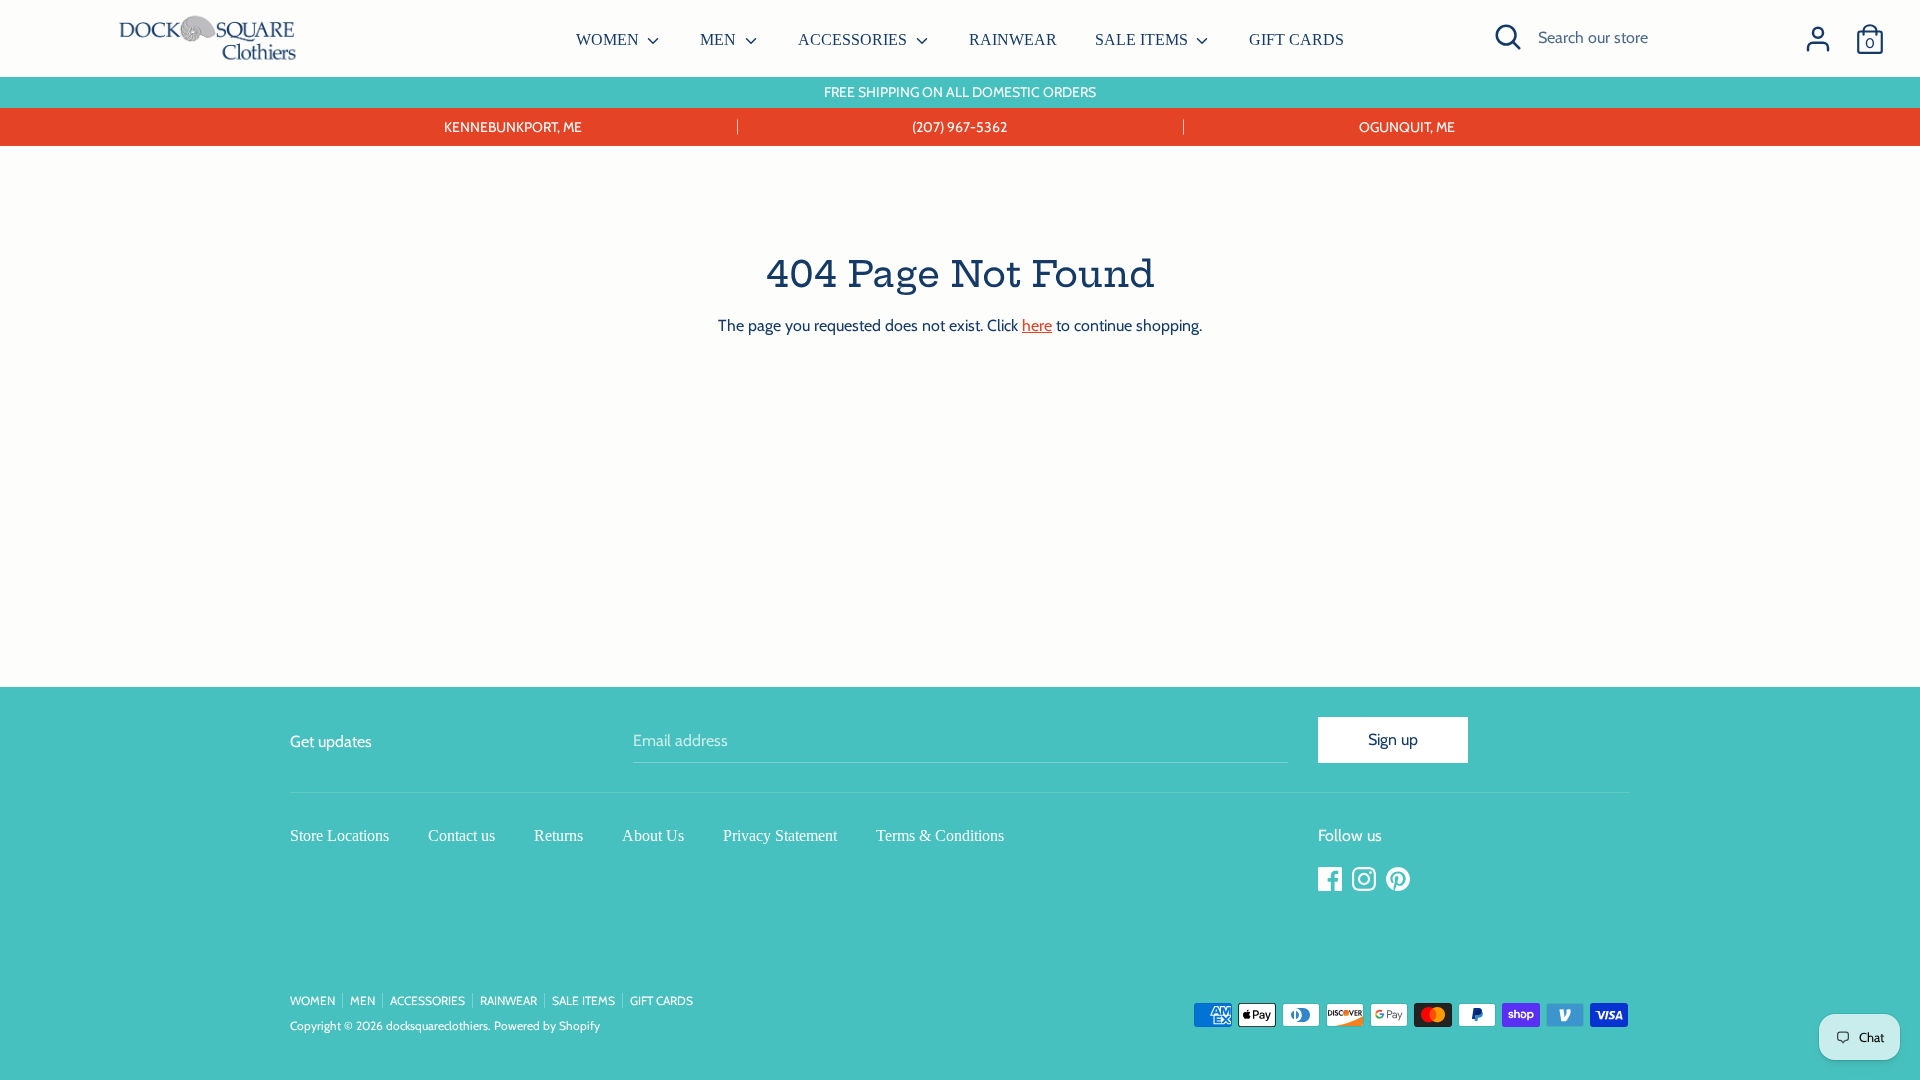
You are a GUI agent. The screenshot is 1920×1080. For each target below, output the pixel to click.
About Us (653, 835)
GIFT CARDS (1296, 39)
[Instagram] (1366, 879)
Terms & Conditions (940, 835)
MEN (720, 39)
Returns (558, 835)
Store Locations (339, 835)
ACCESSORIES (854, 39)
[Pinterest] (1400, 879)
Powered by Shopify (547, 1025)
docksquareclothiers (437, 1025)
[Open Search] (1508, 37)
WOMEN (609, 39)
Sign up (1393, 739)
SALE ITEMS (1143, 39)
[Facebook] (1332, 879)
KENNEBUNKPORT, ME (513, 127)
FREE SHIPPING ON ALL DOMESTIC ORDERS (960, 92)
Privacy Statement (780, 835)
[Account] (1818, 31)
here (1037, 325)
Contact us (461, 835)
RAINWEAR (1013, 39)
